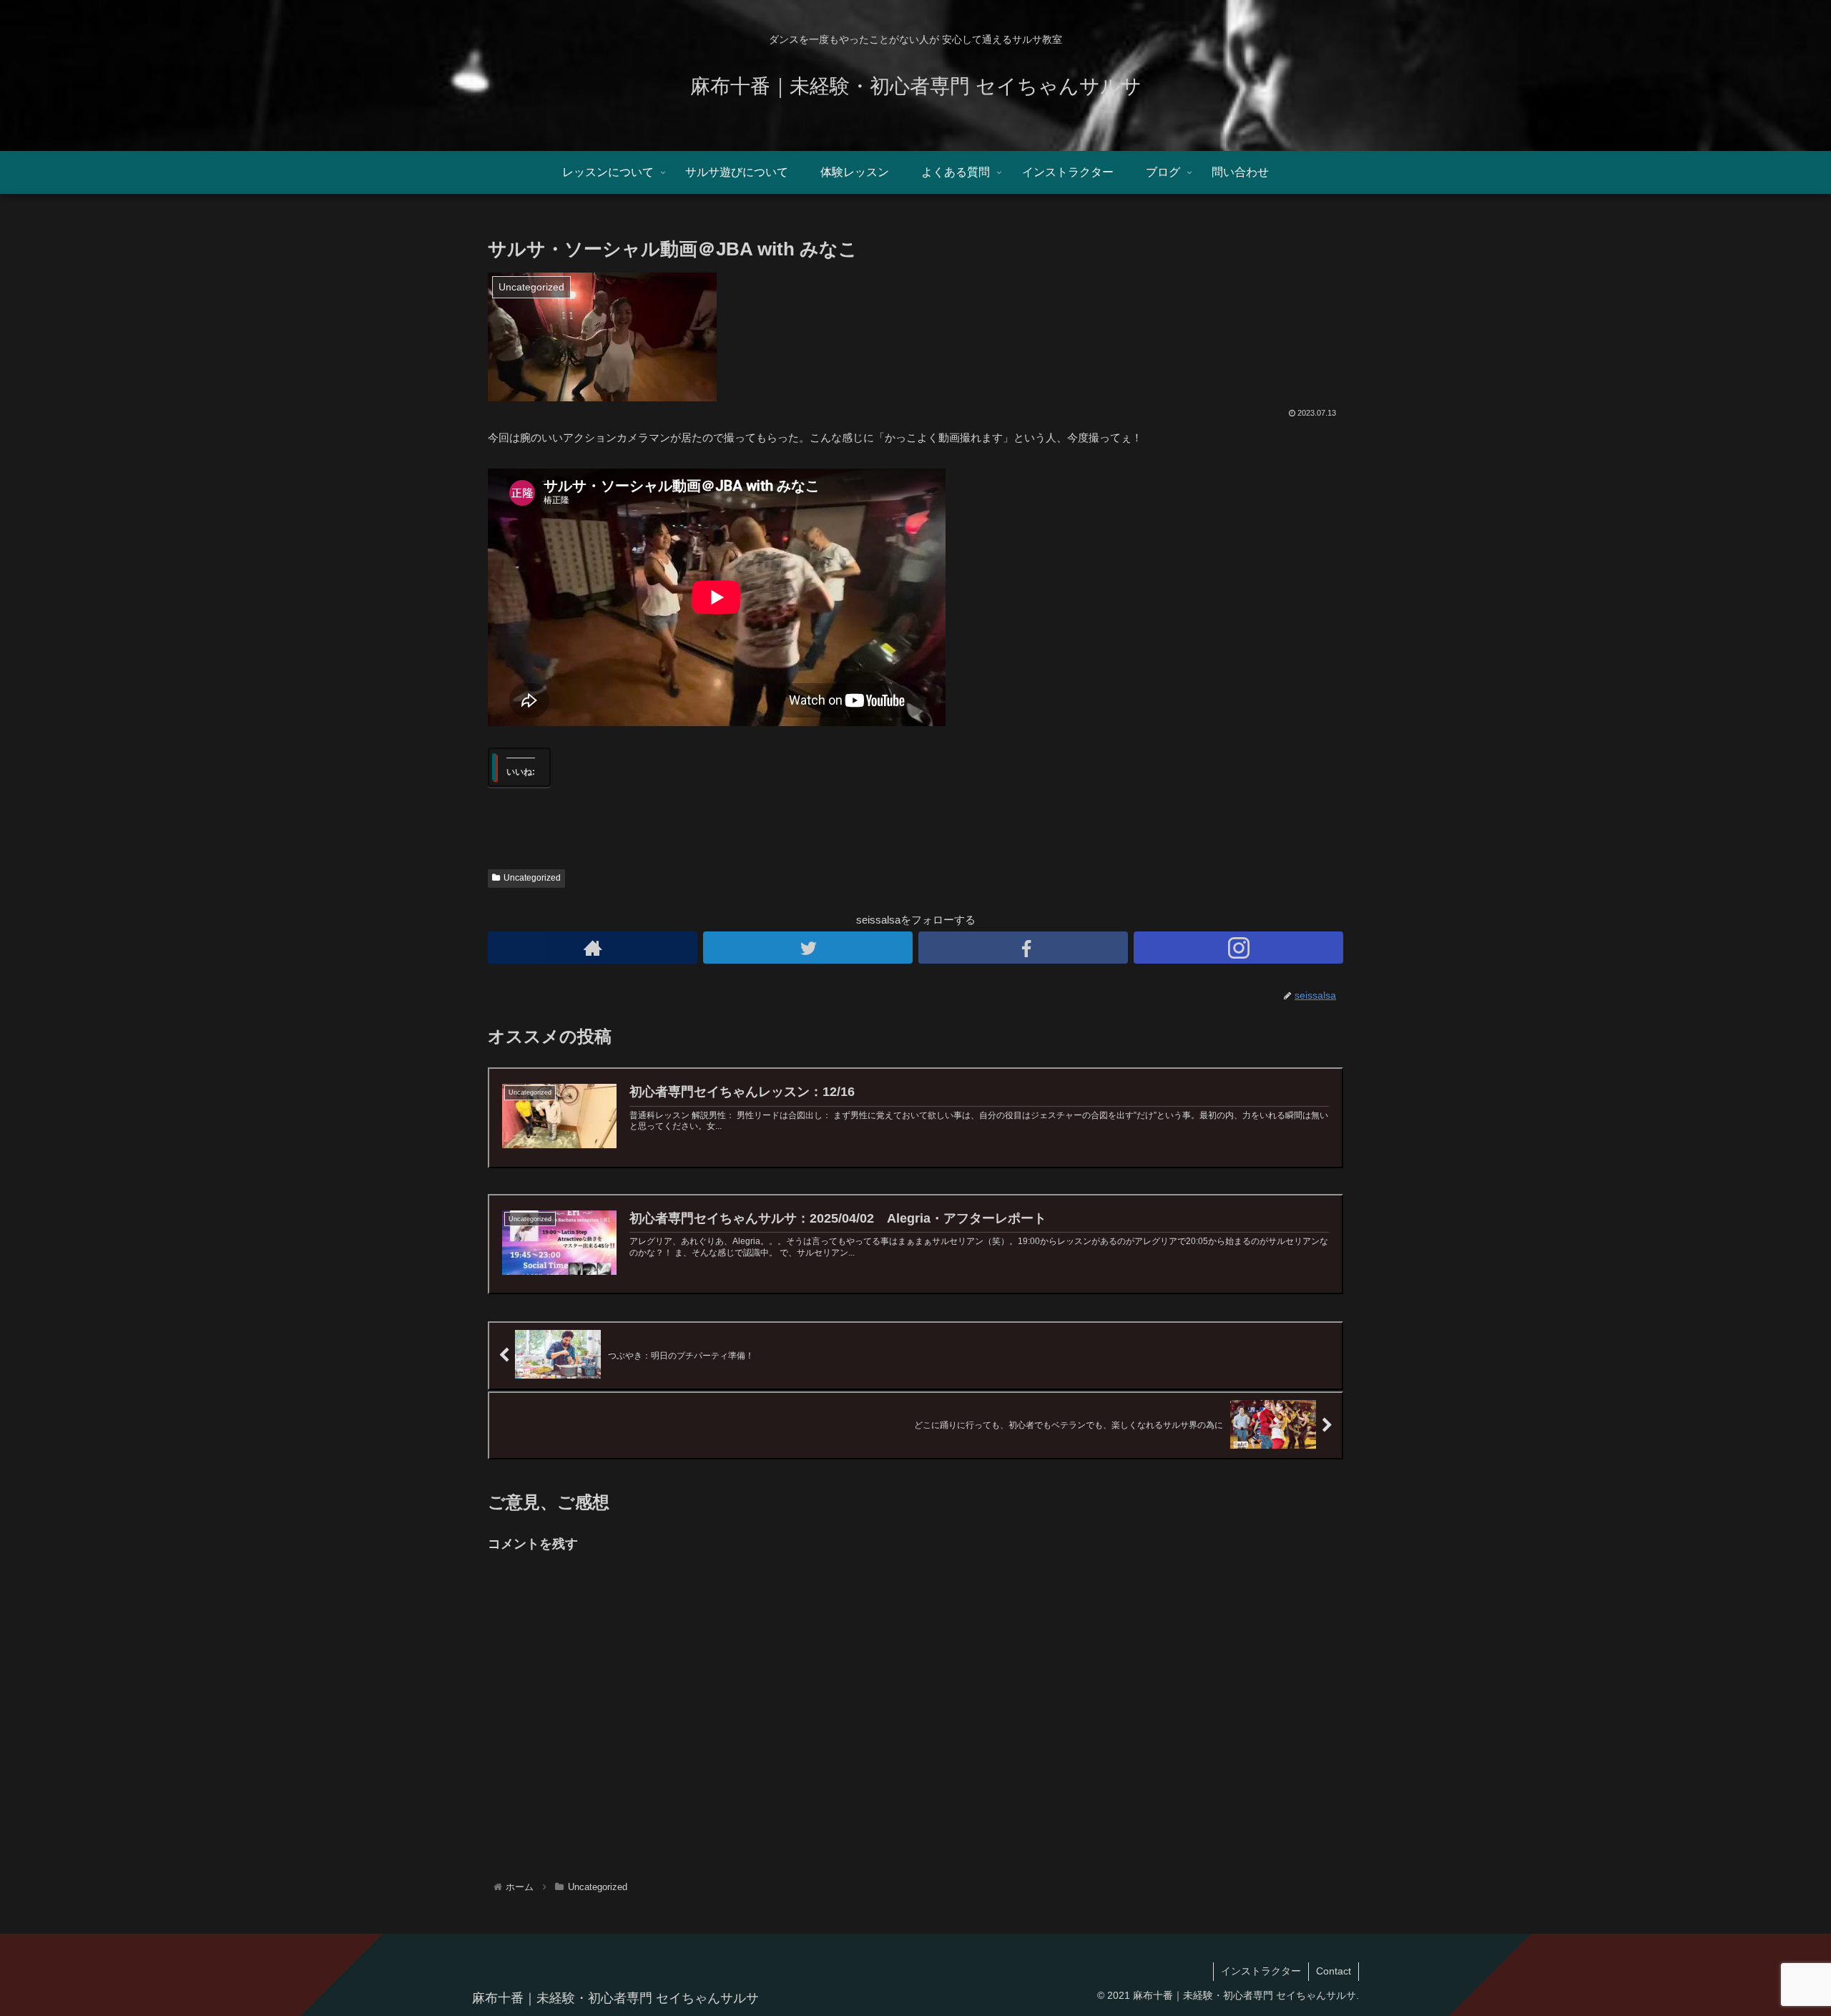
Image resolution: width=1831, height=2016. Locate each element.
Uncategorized (532, 878)
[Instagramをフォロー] (1238, 948)
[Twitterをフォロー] (808, 948)
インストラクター (1261, 1971)
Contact (1334, 1971)
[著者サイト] (593, 948)
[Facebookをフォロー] (1023, 948)
